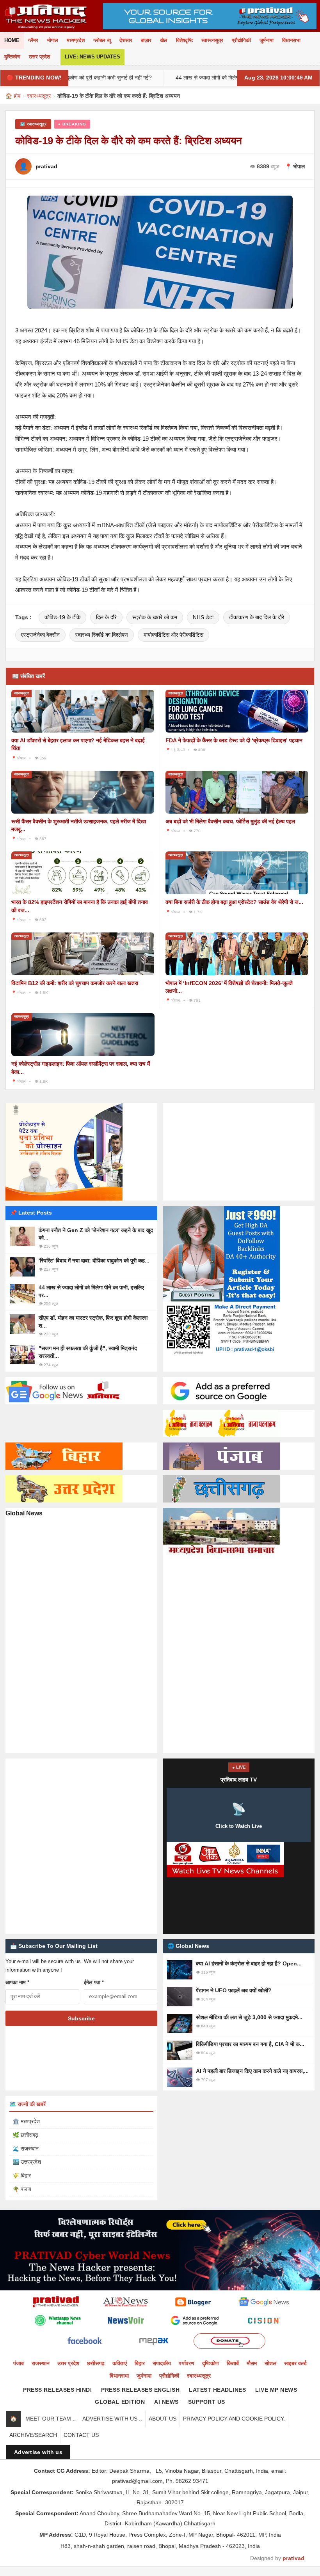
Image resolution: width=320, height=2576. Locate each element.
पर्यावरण (187, 2363)
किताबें (233, 2363)
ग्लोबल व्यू (102, 40)
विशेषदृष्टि (184, 40)
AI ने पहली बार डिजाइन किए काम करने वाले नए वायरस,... (252, 2071)
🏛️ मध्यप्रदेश (26, 2121)
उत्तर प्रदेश (39, 57)
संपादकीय (162, 2363)
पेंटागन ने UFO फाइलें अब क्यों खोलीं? (234, 1990)
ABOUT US (163, 2419)
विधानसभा (291, 40)
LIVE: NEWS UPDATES (92, 57)
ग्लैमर (33, 40)
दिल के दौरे (106, 617)
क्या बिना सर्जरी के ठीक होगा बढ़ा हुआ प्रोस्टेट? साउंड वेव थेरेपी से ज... (234, 902)
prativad (293, 2558)
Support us (207, 2402)
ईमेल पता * (94, 1982)
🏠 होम (13, 96)
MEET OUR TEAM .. (51, 2419)
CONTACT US (81, 2435)
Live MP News (276, 2390)
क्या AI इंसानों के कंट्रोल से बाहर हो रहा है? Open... (249, 1963)
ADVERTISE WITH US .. (112, 2419)
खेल (164, 40)
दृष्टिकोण (12, 57)
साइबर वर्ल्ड (295, 2363)
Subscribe (81, 2018)
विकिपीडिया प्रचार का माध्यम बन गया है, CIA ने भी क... (250, 2044)
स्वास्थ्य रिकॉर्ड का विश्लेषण (102, 635)
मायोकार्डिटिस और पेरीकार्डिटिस (173, 635)
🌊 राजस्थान (26, 2149)
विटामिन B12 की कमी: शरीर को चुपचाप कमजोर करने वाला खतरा (75, 983)
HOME (12, 40)
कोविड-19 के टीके (62, 617)
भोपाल (52, 40)
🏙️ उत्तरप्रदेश (27, 2162)
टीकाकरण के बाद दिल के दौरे (257, 617)
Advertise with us (38, 2452)
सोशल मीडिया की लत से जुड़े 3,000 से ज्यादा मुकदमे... (249, 2017)
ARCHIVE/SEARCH (33, 2435)
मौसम (252, 2363)
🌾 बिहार (22, 2175)
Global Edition (120, 2402)
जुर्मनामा (267, 40)
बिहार (140, 2363)
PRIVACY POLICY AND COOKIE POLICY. (234, 2419)
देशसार (126, 40)
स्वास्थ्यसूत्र (212, 40)
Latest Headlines (217, 2390)
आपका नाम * (17, 1982)
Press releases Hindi (57, 2390)
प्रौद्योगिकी (241, 40)
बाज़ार (146, 40)
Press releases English (140, 2390)
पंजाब (19, 2363)
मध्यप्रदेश (76, 40)
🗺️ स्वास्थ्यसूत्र (33, 124)
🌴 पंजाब (22, 2189)
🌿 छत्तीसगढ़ (25, 2135)
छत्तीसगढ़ (96, 2363)
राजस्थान (41, 2363)
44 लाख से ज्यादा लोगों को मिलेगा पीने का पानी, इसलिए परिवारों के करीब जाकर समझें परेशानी (210, 78)
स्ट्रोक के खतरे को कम (155, 617)
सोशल (270, 2363)
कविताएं (120, 2363)
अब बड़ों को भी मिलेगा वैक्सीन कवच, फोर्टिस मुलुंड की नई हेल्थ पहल (230, 821)
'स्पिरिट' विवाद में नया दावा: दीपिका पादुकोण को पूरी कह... (94, 1261)
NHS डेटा (203, 617)
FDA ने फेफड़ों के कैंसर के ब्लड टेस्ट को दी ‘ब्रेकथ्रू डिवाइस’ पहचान (234, 740)
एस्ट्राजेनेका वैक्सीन (40, 635)
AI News (166, 2402)
